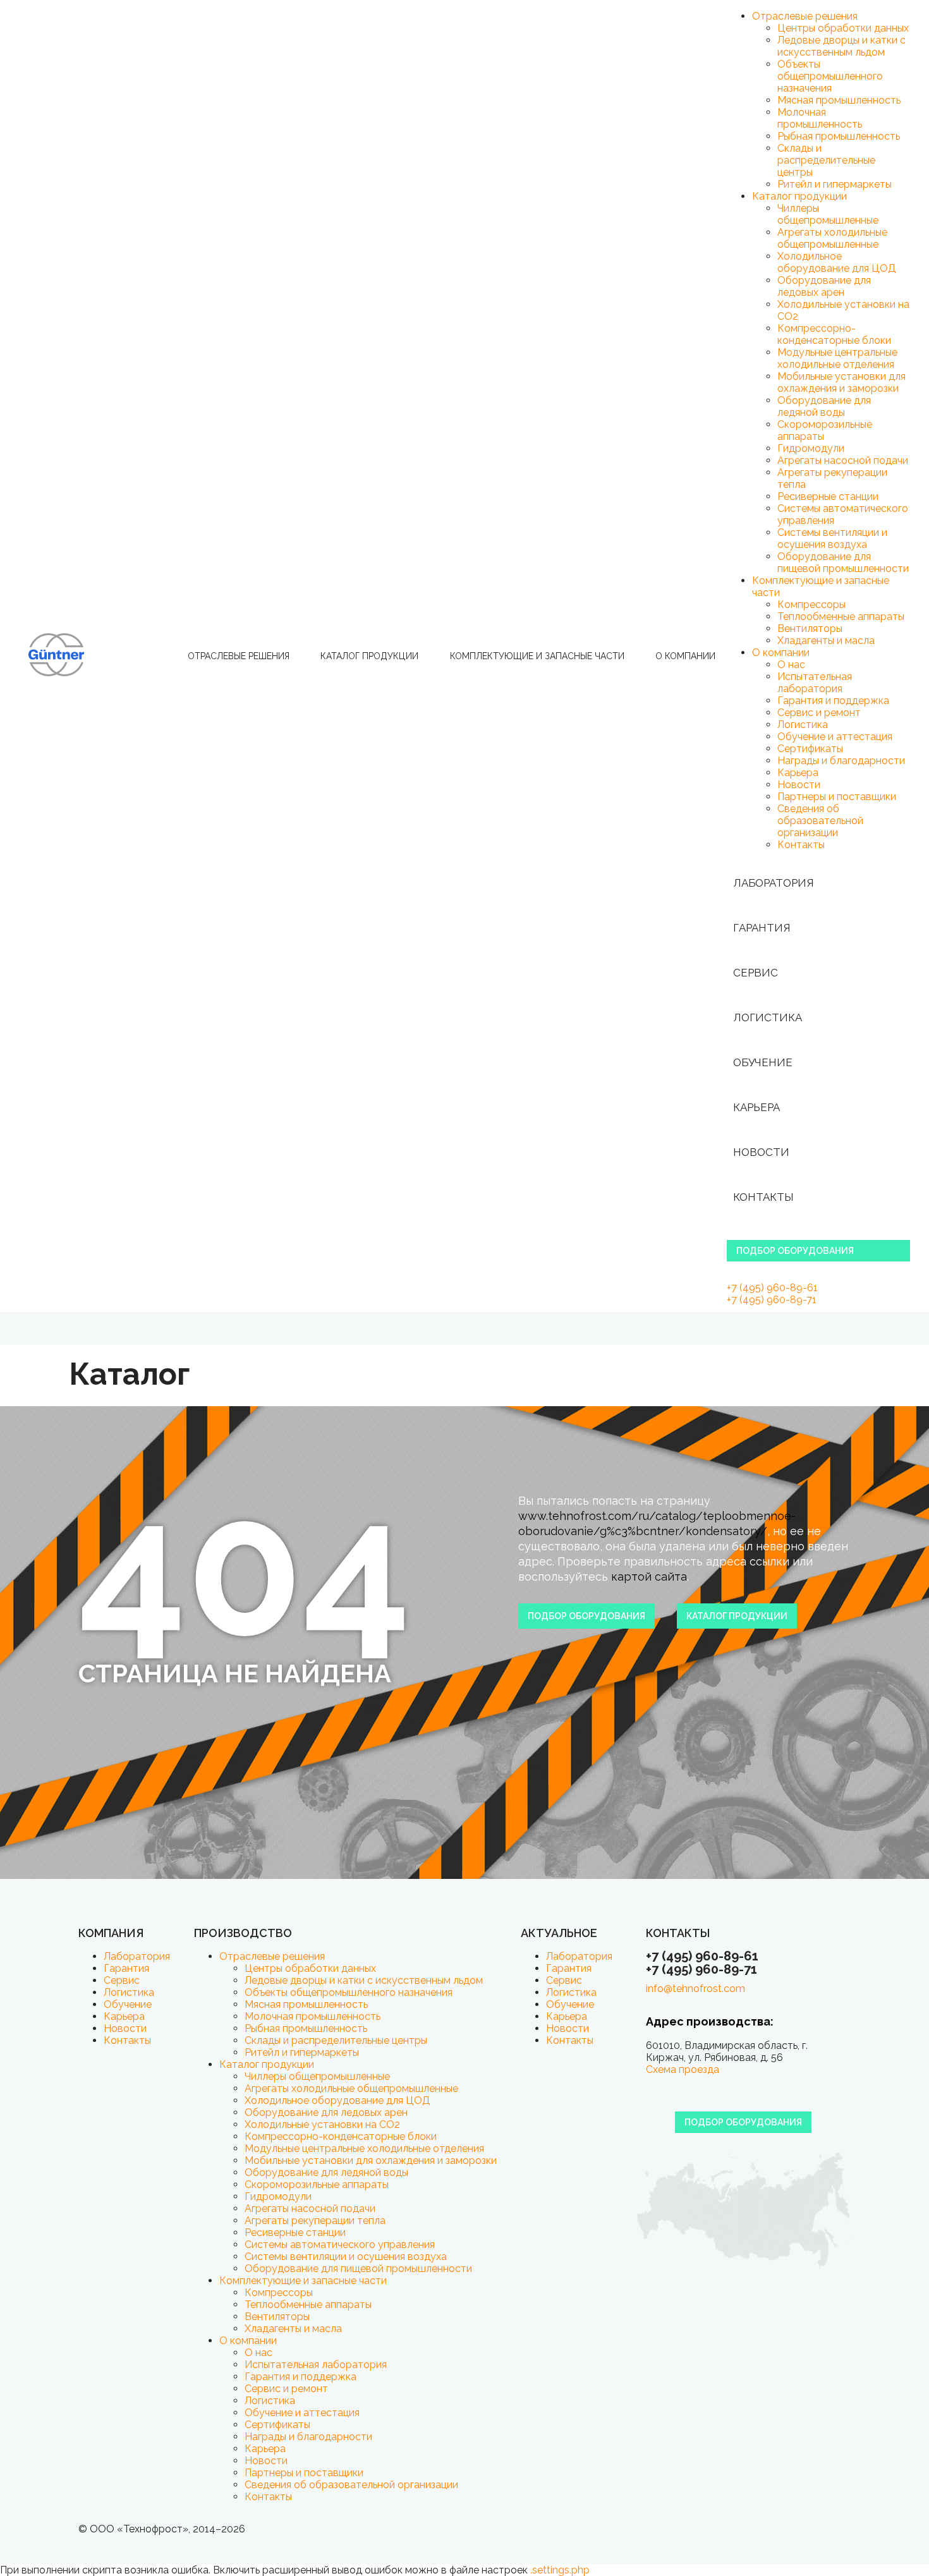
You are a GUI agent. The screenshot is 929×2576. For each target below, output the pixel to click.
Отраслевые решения (239, 656)
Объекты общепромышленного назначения (830, 76)
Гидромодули (811, 448)
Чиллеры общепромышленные (828, 214)
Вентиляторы (810, 629)
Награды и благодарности (841, 761)
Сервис (756, 973)
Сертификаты (810, 749)
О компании (685, 656)
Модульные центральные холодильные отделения (837, 358)
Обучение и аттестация (835, 737)
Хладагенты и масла (826, 641)
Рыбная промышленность (839, 136)
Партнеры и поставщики (837, 797)
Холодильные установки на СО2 (322, 2124)
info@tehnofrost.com (695, 1989)
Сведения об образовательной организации (820, 821)
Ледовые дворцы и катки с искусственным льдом (841, 46)
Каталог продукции (369, 656)
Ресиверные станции (828, 496)
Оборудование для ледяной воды (824, 406)
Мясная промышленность (839, 100)
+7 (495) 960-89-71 (772, 1300)
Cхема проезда (683, 2069)
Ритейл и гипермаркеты (835, 184)
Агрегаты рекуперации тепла (315, 2221)
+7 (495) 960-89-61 (772, 1288)
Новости (799, 785)
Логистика (803, 725)
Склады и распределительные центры (826, 160)
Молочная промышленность (820, 118)
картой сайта (649, 1577)
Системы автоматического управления (340, 2245)
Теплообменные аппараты (841, 617)
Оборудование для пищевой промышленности (843, 562)
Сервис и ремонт (819, 713)
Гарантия (762, 928)
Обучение (763, 1062)
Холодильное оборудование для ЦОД (837, 262)
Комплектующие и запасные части (537, 656)
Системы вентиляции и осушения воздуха (832, 538)
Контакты (801, 845)
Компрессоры (811, 605)
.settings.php (560, 2570)
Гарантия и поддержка (833, 701)
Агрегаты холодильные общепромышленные (832, 238)
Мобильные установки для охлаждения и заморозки (841, 382)
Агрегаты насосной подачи (843, 460)
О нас (791, 665)
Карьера (798, 773)
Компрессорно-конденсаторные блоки (834, 334)
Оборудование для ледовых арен (824, 286)
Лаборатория (774, 883)
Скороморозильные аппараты (317, 2184)
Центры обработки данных (843, 28)
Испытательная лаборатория (815, 683)
